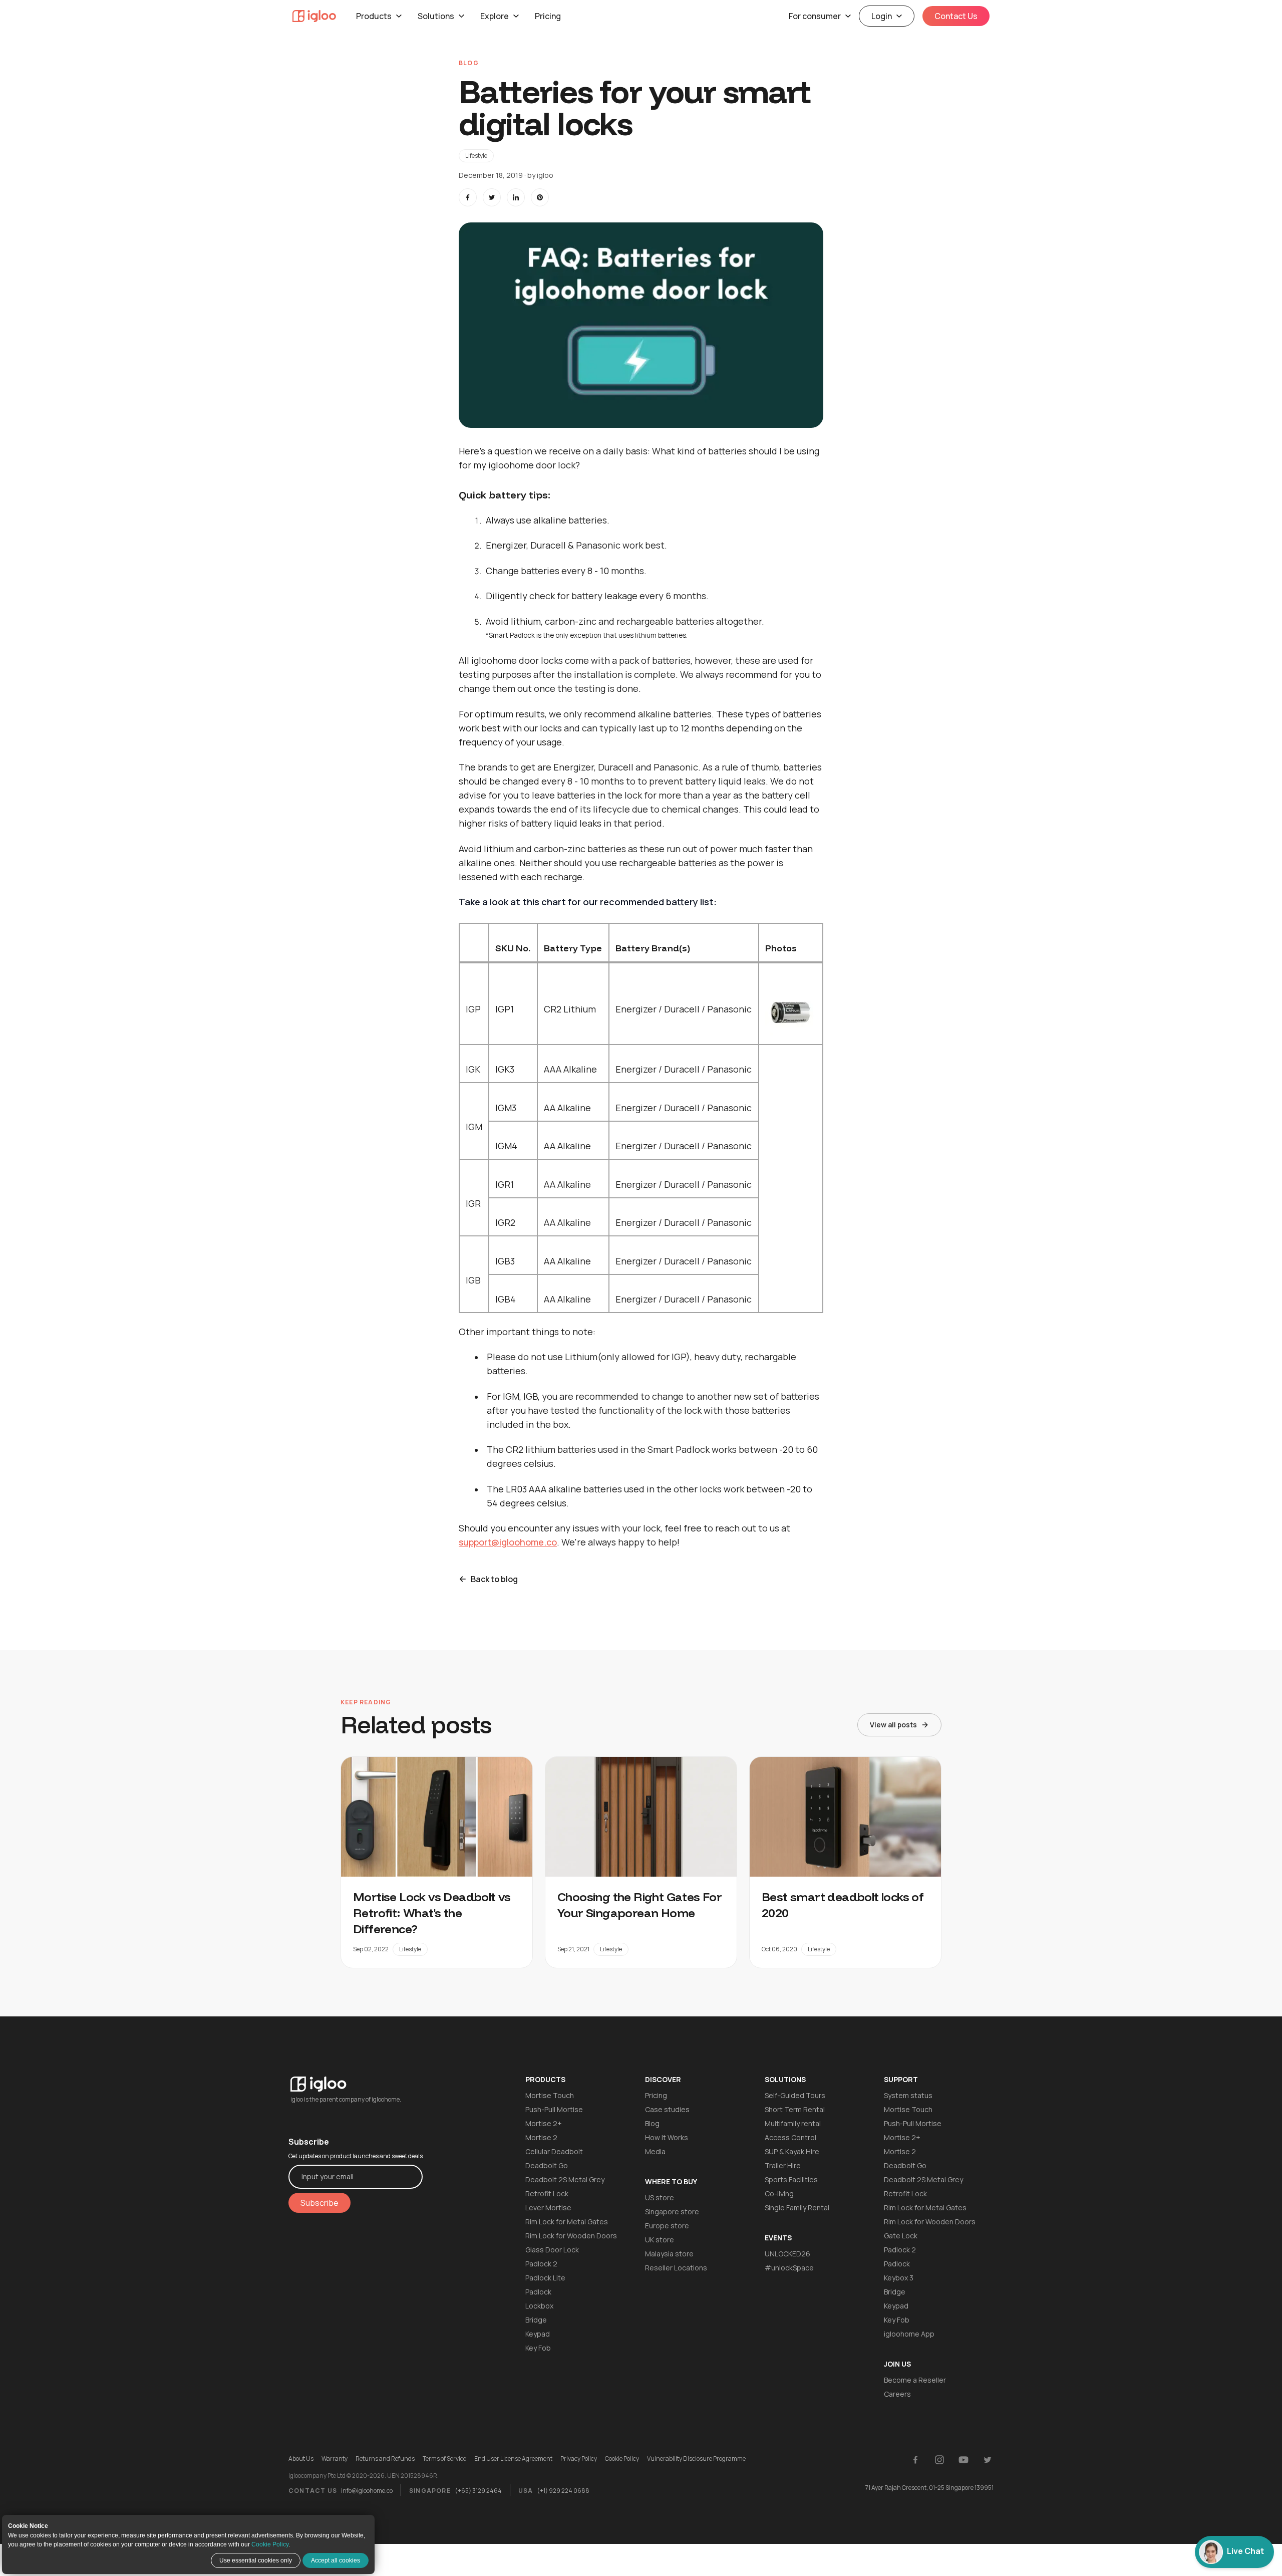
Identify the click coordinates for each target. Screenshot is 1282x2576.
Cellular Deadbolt (554, 2151)
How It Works (667, 2137)
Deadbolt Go (547, 2165)
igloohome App (909, 2334)
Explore (495, 16)
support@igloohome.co (508, 1542)
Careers (897, 2394)
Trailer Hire (783, 2165)
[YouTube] (964, 2460)
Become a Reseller (915, 2380)
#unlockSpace (789, 2268)
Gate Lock (901, 2236)
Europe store (667, 2226)
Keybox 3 (899, 2278)
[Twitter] (988, 2460)
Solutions (436, 16)
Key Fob (538, 2348)
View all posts (893, 1725)
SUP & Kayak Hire (792, 2151)
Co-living (779, 2194)
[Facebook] (915, 2460)
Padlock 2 (541, 2264)
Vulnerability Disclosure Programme (696, 2459)
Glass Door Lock (552, 2250)
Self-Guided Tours (795, 2095)
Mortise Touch (550, 2095)
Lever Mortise (548, 2208)
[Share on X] (492, 197)
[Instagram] (939, 2460)
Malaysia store (669, 2254)
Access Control (790, 2137)
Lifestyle (476, 156)
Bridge (536, 2320)
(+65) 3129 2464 (478, 2491)
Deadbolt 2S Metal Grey (565, 2179)
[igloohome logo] (356, 2078)
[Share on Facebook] (468, 197)
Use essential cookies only (256, 2560)
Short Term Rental (795, 2109)
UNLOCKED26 (787, 2254)
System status (908, 2095)
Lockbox (539, 2306)
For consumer (815, 16)
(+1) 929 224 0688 (563, 2491)
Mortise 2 (541, 2137)
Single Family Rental (797, 2208)
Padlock (538, 2292)
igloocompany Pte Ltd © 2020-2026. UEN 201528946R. (364, 2476)
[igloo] (314, 16)
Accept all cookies (336, 2560)
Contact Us (956, 16)
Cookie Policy (270, 2544)
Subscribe (319, 2203)
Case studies (667, 2109)
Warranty (335, 2459)
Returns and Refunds (385, 2459)
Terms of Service (444, 2459)
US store (660, 2198)
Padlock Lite (545, 2278)
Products (374, 16)
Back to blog (494, 1579)
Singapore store (672, 2212)
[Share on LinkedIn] (516, 197)
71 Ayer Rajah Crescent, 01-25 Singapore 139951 (929, 2488)
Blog (652, 2123)
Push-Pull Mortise (554, 2109)
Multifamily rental (793, 2123)
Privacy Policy (579, 2459)
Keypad (538, 2334)
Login (882, 16)
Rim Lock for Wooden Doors (571, 2236)
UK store (660, 2240)
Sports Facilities (791, 2179)
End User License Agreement (513, 2459)
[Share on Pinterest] (540, 197)
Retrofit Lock (547, 2194)
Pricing (548, 16)
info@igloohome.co (367, 2491)
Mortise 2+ (544, 2123)
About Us (301, 2459)
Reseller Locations (676, 2268)
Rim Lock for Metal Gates (567, 2222)
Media (655, 2151)
